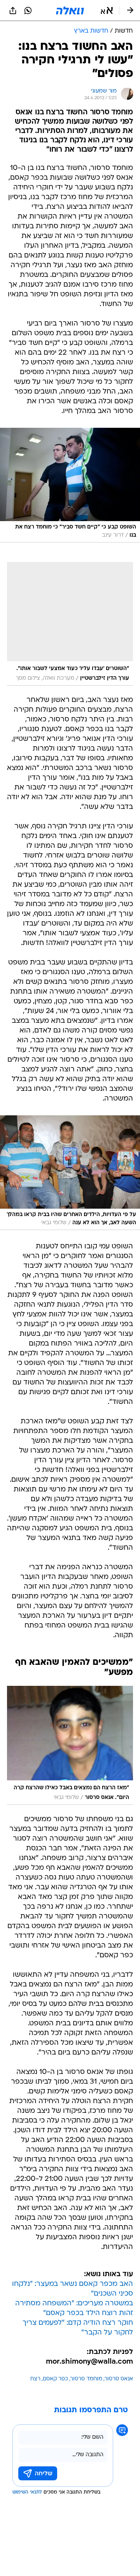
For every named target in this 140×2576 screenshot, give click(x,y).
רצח (35, 2379)
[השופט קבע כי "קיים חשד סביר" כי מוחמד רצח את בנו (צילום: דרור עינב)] (70, 485)
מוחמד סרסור (86, 2379)
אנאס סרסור (119, 2379)
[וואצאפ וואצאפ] (28, 10)
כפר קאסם (55, 2379)
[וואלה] (70, 10)
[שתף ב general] (13, 10)
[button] (107, 10)
